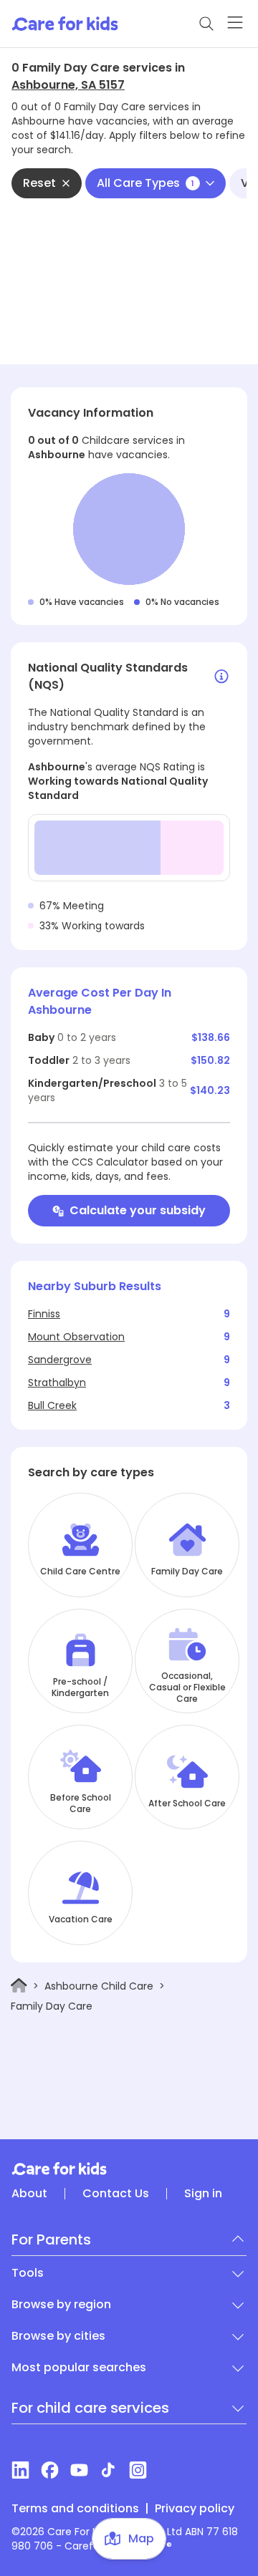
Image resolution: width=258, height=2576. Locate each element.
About (29, 2194)
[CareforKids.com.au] (129, 2169)
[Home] (19, 1986)
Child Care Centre (80, 1572)
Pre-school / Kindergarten (80, 1688)
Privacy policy (195, 2509)
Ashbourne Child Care (99, 1986)
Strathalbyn (57, 1383)
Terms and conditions (75, 2509)
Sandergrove (60, 1360)
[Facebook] (50, 2470)
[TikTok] (109, 2470)
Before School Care (81, 1803)
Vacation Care (81, 1919)
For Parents (51, 2240)
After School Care (187, 1803)
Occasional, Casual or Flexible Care (187, 1688)
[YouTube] (79, 2470)
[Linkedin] (20, 2470)
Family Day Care (187, 1572)
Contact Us (116, 2194)
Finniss (44, 1314)
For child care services (90, 2408)
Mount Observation (76, 1337)
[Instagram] (138, 2470)
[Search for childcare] (206, 24)
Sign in (203, 2194)
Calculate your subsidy (138, 1210)
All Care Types (145, 183)
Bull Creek (52, 1405)
